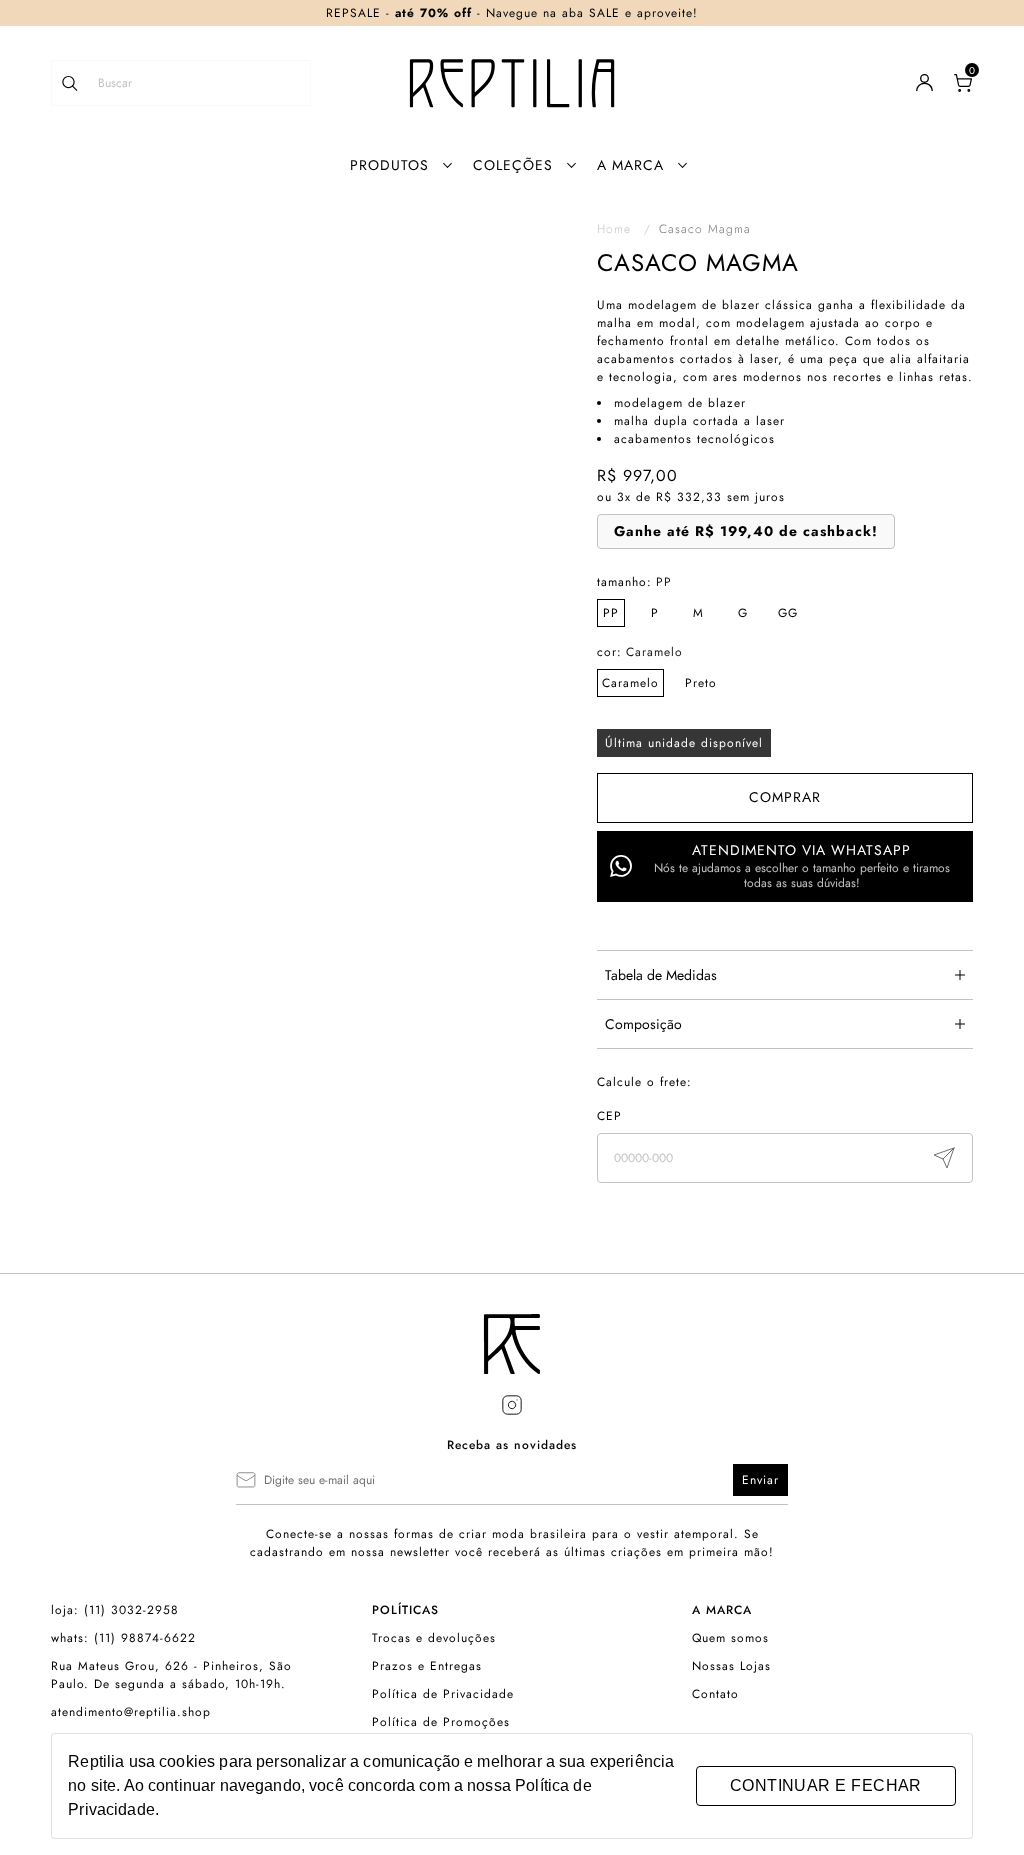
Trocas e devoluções (434, 1638)
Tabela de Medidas (661, 975)
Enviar (760, 1480)
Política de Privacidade (443, 1694)
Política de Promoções (441, 1722)
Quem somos (730, 1638)
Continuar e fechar (826, 1785)
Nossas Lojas (731, 1666)
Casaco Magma (705, 229)
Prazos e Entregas (427, 1666)
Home (624, 229)
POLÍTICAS (405, 1610)
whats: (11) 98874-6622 (123, 1638)
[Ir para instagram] (512, 1405)
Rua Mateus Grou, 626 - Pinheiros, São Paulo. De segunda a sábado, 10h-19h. (171, 1675)
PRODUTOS (389, 165)
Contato (715, 1694)
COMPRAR (785, 797)
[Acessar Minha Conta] (924, 87)
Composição (643, 1024)
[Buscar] (80, 83)
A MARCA (630, 165)
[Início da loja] (512, 83)
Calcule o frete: (644, 1082)
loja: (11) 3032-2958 (115, 1610)
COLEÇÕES (513, 165)
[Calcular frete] (944, 1158)
